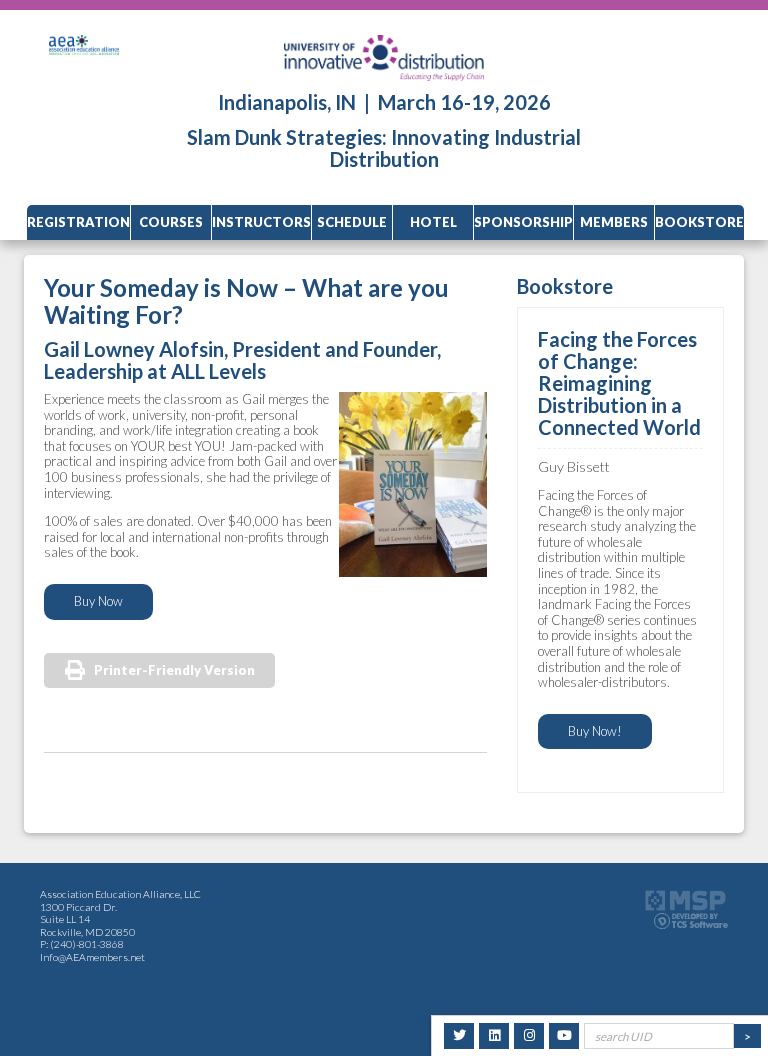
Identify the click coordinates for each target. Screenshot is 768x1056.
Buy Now (98, 601)
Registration (78, 222)
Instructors (261, 222)
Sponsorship (523, 222)
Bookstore (699, 222)
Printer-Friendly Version (174, 670)
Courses (171, 222)
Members (614, 222)
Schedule (352, 222)
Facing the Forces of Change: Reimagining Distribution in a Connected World (619, 383)
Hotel (433, 222)
